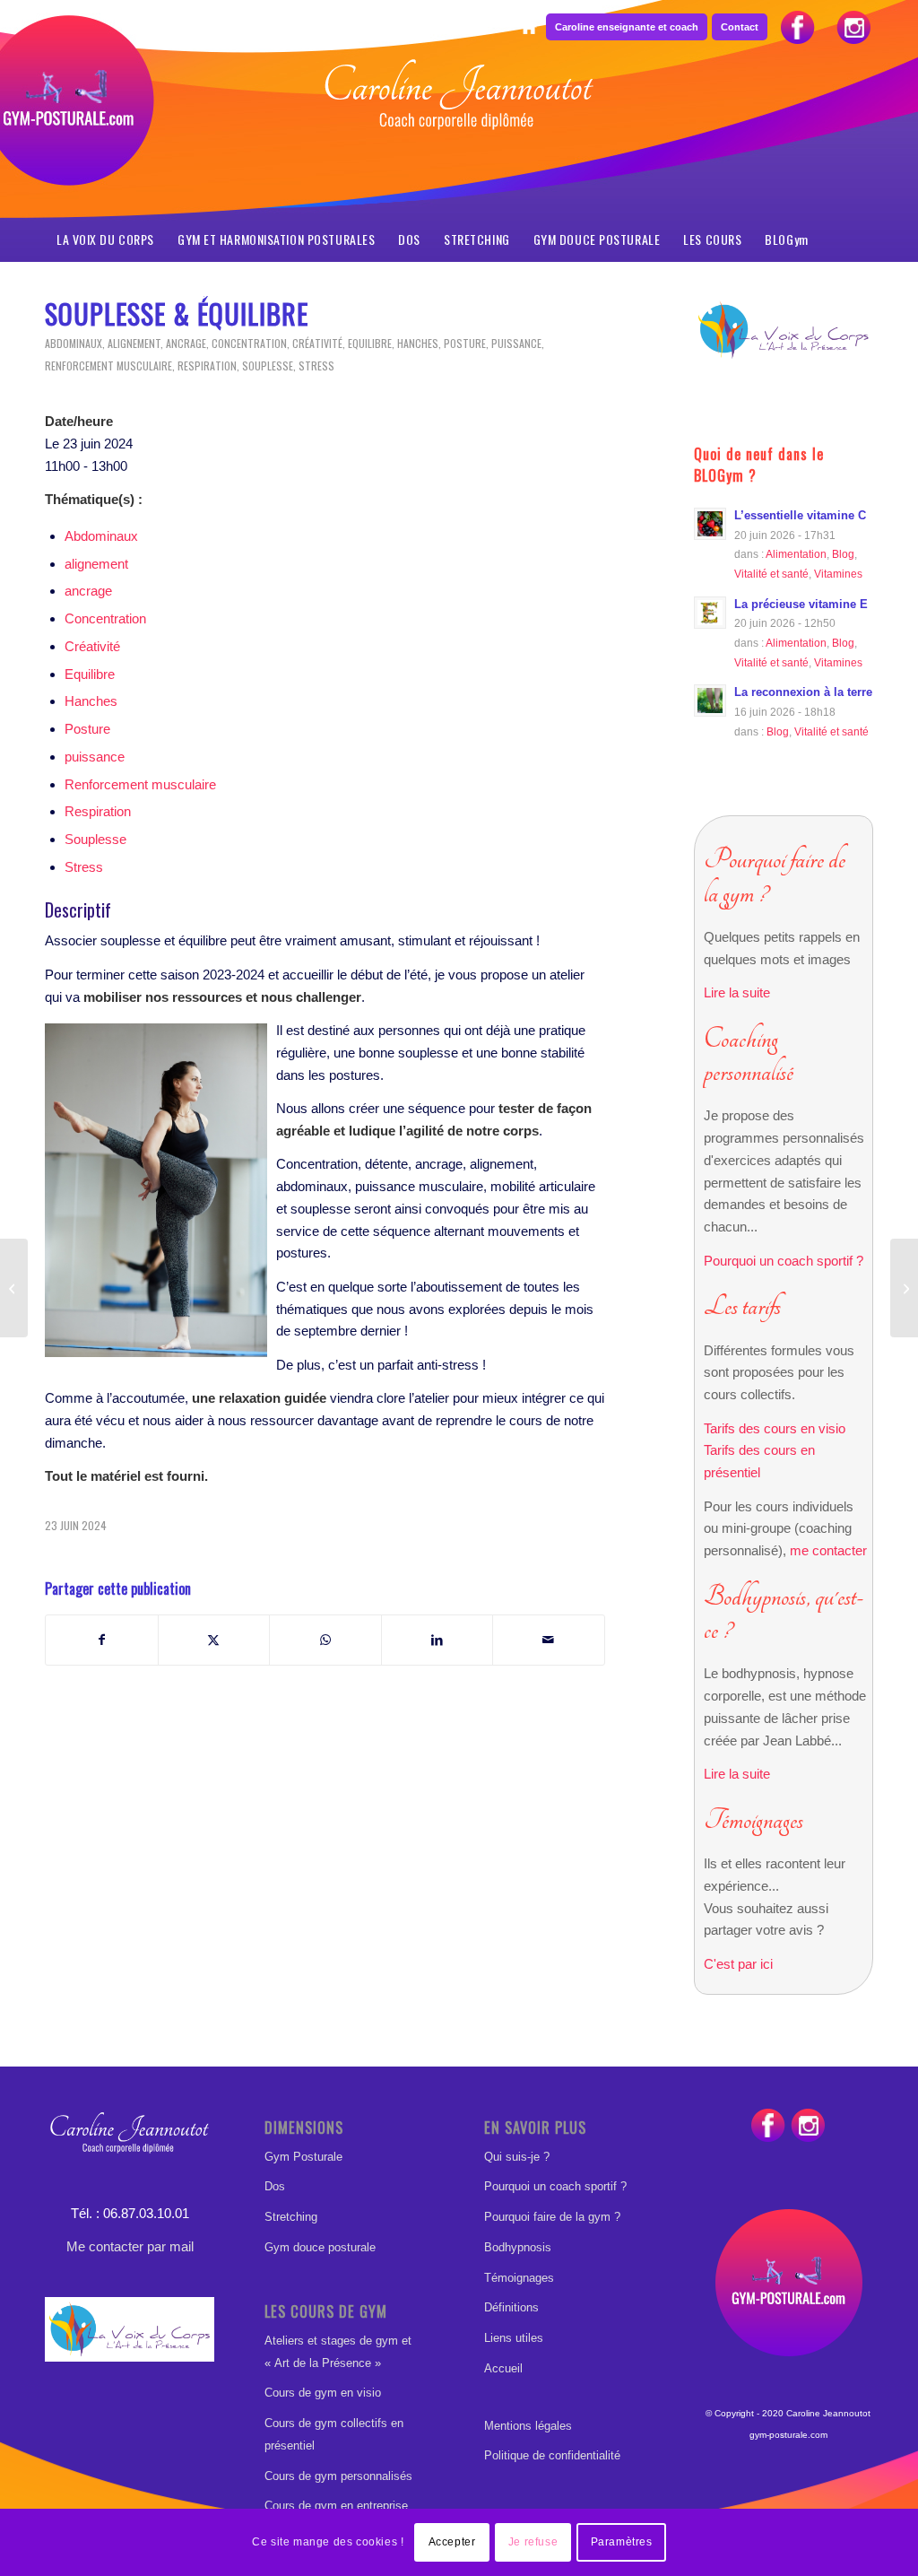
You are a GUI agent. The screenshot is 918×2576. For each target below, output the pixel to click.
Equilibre (370, 343)
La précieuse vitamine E (801, 604)
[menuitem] (528, 28)
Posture (465, 343)
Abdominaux (74, 343)
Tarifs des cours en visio (775, 1428)
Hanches (418, 343)
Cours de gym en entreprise (336, 2506)
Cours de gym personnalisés (338, 2476)
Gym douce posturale (320, 2247)
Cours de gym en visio (323, 2393)
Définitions (511, 2307)
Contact (740, 27)
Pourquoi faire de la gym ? (552, 2217)
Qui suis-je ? (517, 2157)
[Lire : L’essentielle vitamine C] (710, 524)
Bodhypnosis (518, 2247)
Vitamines (838, 574)
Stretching (291, 2217)
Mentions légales (528, 2426)
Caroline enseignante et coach (627, 27)
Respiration (207, 366)
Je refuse (533, 2542)
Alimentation (796, 554)
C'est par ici (738, 1964)
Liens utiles (514, 2338)
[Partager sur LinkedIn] (437, 1640)
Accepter (452, 2542)
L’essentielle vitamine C (800, 515)
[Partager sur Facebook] (102, 1640)
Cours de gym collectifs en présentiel (334, 2434)
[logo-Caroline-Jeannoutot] (459, 140)
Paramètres (622, 2542)
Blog (843, 554)
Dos (275, 2186)
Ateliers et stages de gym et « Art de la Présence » (338, 2352)
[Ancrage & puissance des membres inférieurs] (14, 1288)
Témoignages (519, 2278)
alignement (134, 343)
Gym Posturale (303, 2157)
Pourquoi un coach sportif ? (784, 1261)
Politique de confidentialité (552, 2455)
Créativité (317, 343)
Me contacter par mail (130, 2246)
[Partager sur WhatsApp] (325, 1640)
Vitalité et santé (771, 574)
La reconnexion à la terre (803, 692)
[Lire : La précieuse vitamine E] (710, 613)
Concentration (249, 343)
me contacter (828, 1550)
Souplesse (268, 366)
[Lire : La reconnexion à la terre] (710, 701)
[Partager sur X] (214, 1640)
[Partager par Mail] (549, 1640)
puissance (516, 343)
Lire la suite (737, 992)
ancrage (186, 343)
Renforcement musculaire (108, 366)
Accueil (503, 2368)
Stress (316, 366)
